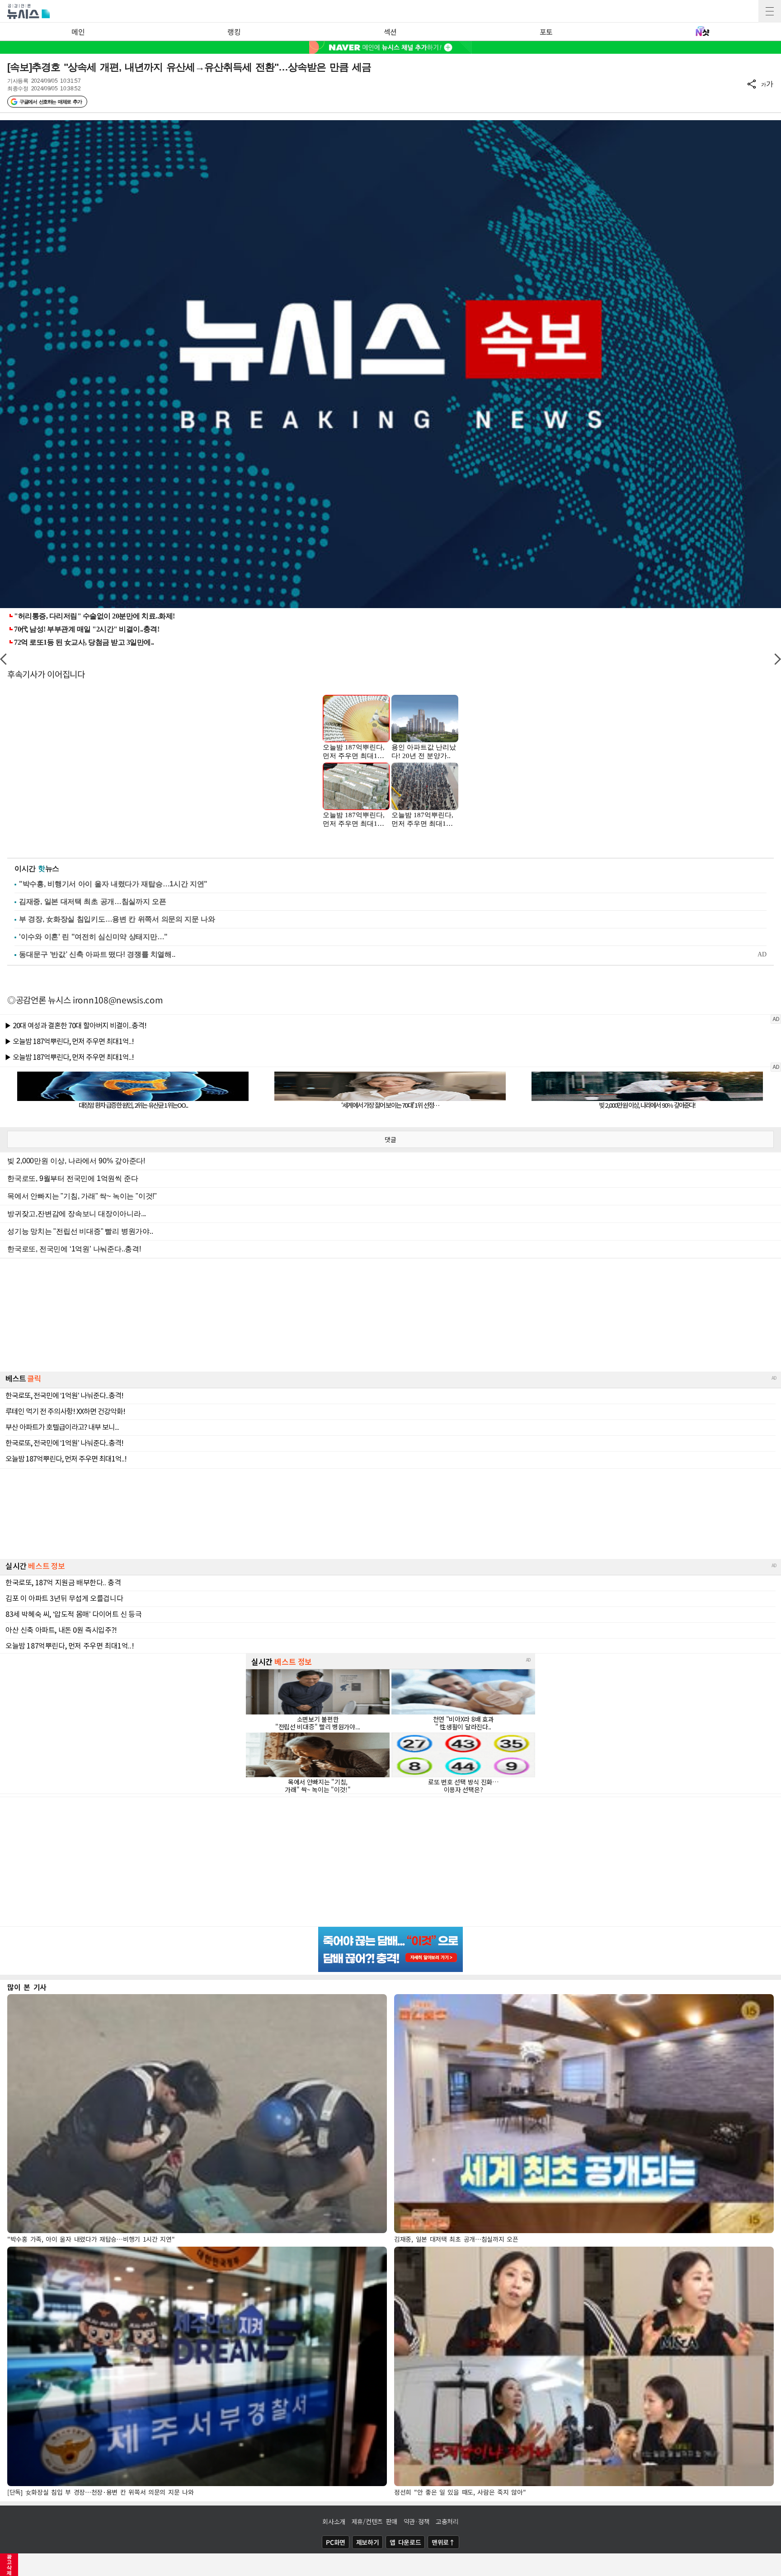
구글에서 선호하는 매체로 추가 (50, 102)
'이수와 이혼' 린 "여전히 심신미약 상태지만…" (93, 937)
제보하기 (368, 2542)
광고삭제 (9, 2565)
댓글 (390, 1139)
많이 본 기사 (27, 1987)
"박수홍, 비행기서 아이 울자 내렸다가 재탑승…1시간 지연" (113, 884)
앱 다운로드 (405, 2542)
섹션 (390, 32)
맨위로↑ (443, 2542)
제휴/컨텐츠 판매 (374, 2521)
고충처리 (447, 2521)
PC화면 (336, 2542)
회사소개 (334, 2521)
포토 (546, 32)
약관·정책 (417, 2521)
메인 (78, 32)
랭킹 (234, 32)
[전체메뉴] (770, 11)
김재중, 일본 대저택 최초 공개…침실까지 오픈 (93, 902)
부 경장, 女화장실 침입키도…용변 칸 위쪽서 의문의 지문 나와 (117, 919)
